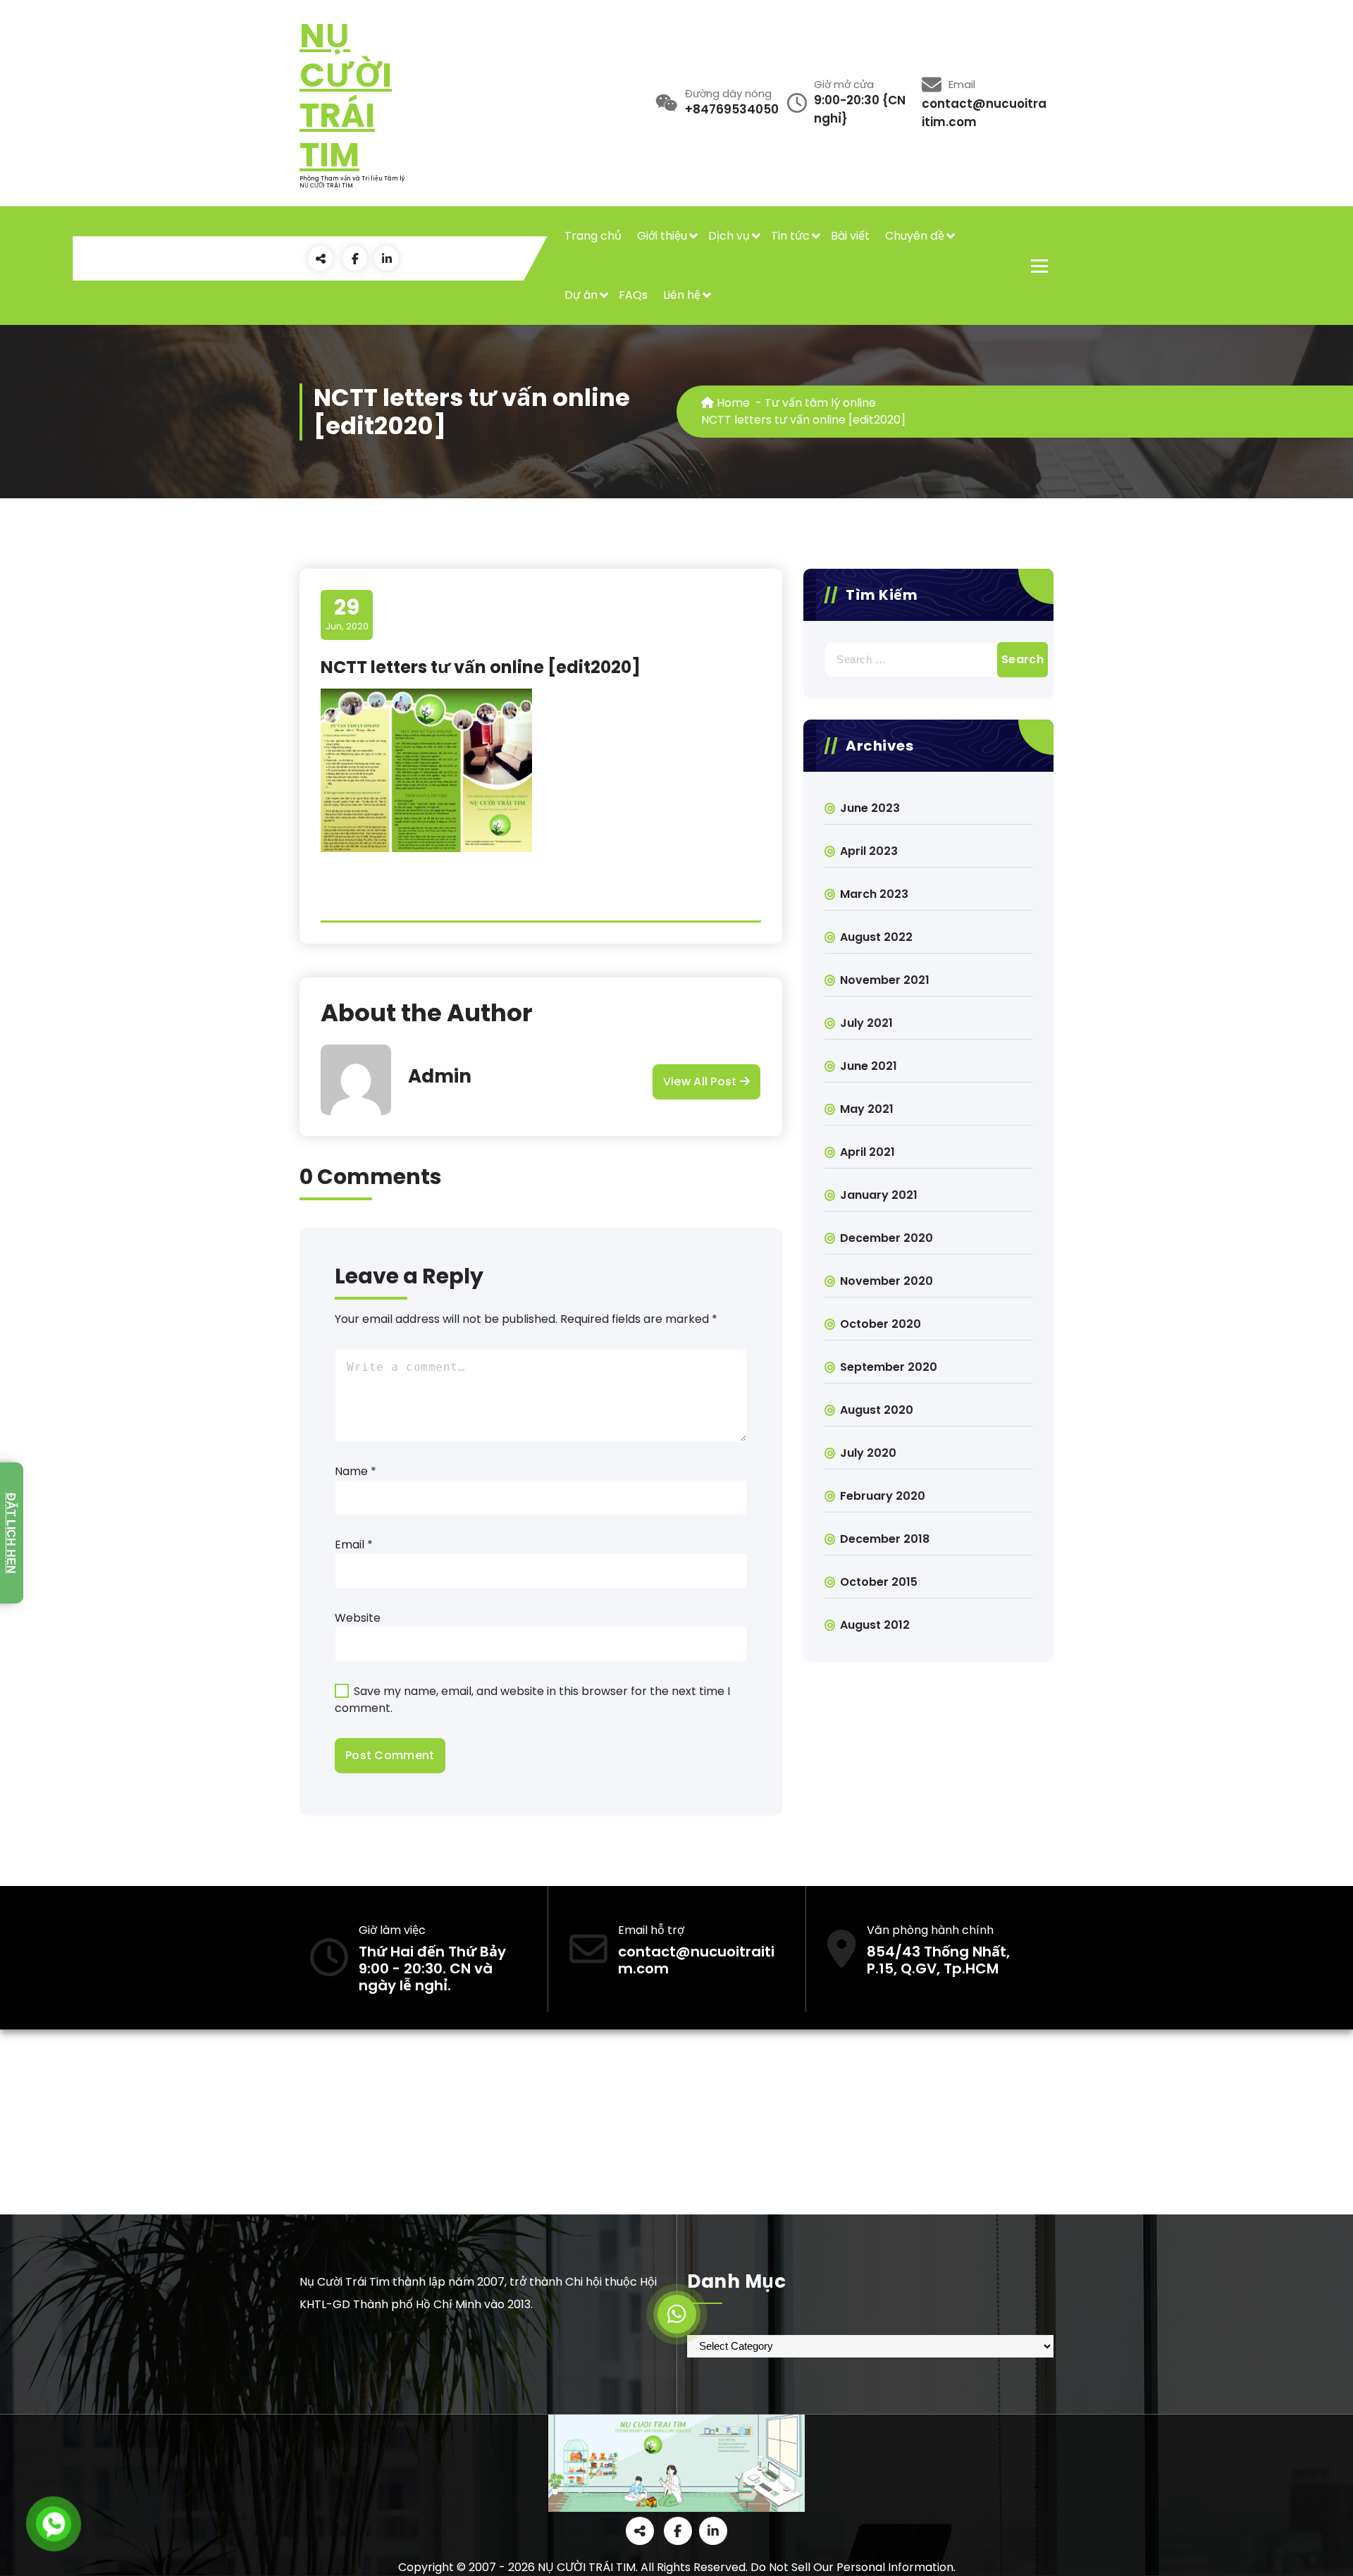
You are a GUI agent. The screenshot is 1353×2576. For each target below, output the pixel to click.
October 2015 (879, 1582)
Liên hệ (682, 295)
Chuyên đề (915, 236)
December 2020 (886, 1238)
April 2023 (869, 851)
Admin (440, 1076)
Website (358, 1618)
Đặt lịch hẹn (11, 1533)
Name (356, 1471)
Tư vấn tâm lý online (820, 403)
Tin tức (790, 236)
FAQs (633, 295)
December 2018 (885, 1539)
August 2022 (876, 937)
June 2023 (870, 808)
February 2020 (883, 1496)
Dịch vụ (729, 236)
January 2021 (879, 1195)
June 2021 (869, 1066)
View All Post (702, 1081)
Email (354, 1545)
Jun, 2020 (347, 614)
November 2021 (885, 980)
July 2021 (866, 1023)
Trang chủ (593, 236)
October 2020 (881, 1324)
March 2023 (874, 894)
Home (732, 403)
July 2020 (868, 1453)
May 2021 (867, 1109)
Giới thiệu (662, 236)
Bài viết (850, 236)
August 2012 (875, 1625)
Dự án (581, 295)
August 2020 (877, 1410)
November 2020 (886, 1281)
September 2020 (889, 1367)
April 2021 (867, 1152)
